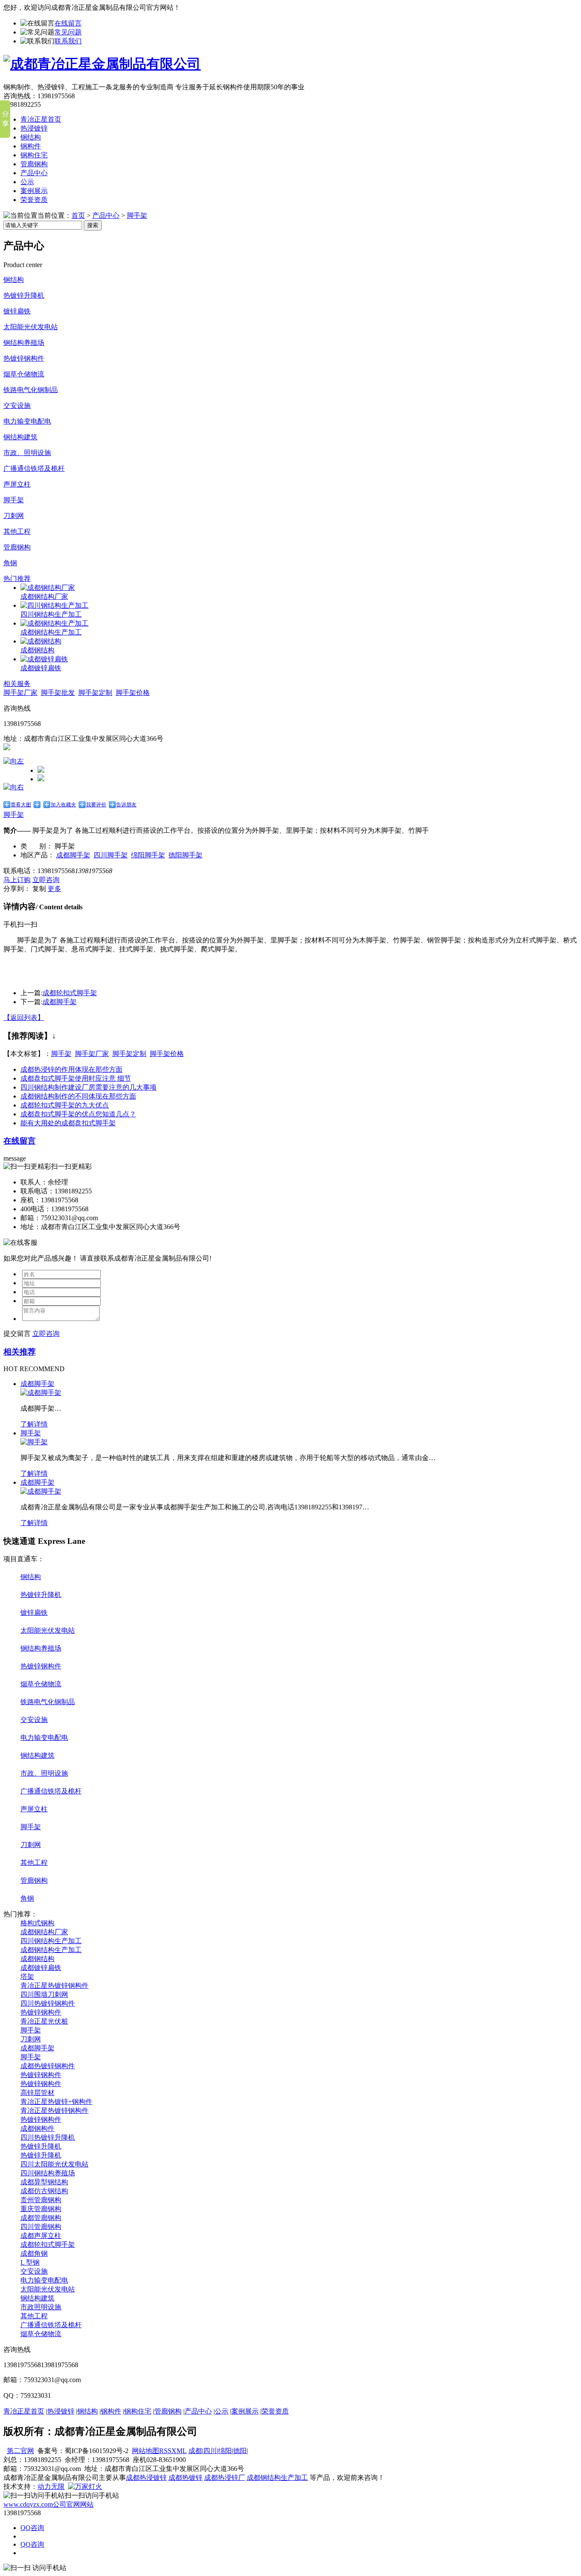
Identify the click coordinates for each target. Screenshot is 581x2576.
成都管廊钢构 (41, 2218)
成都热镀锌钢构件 (48, 2066)
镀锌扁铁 (17, 311)
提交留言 (17, 1334)
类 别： (37, 846)
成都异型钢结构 (44, 2182)
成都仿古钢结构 (44, 2191)
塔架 (27, 1977)
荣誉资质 (34, 200)
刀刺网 (14, 516)
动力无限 (51, 2486)
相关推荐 (20, 1352)
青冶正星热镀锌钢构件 (54, 1985)
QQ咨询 (32, 2528)
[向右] (14, 787)
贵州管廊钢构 (41, 2200)
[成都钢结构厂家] (48, 588)
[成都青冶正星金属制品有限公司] (102, 64)
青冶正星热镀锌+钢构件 (56, 2102)
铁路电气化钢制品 (31, 390)
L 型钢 (30, 2262)
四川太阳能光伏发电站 (54, 2164)
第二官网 (20, 2451)
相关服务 (17, 684)
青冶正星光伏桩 (44, 2021)
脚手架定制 (95, 693)
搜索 (93, 225)
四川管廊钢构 (41, 2227)
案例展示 (34, 191)
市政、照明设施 (27, 453)
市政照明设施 (41, 2307)
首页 (78, 215)
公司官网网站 (48, 2504)
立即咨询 (46, 880)
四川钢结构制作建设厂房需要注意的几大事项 (88, 1087)
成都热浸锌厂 (225, 2478)
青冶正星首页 (41, 119)
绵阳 (225, 2451)
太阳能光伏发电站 (31, 327)
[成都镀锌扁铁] (44, 659)
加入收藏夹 (63, 805)
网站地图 (145, 2451)
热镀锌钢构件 (24, 358)
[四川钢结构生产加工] (54, 605)
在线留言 (68, 23)
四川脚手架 (111, 855)
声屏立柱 (17, 484)
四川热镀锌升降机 (48, 2137)
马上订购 (17, 880)
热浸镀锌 (34, 128)
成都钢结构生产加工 (51, 632)
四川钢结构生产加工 (51, 614)
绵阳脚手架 (148, 855)
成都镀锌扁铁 (41, 668)
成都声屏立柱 (41, 2236)
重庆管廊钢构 (41, 2209)
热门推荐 (17, 579)
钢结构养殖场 (24, 343)
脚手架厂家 (20, 693)
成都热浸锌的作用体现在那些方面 (71, 1069)
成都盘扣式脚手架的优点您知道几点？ (78, 1114)
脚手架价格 (133, 693)
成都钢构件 (37, 2128)
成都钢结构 (37, 650)
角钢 (10, 563)
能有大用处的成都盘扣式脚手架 (68, 1123)
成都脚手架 (73, 855)
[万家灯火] (85, 2486)
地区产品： (37, 855)
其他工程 (17, 531)
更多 (54, 889)
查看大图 (21, 805)
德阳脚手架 (185, 855)
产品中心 (34, 173)
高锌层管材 (37, 2093)
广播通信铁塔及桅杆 (34, 468)
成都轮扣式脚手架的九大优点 (65, 1105)
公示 (27, 182)
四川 (210, 2451)
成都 (195, 2451)
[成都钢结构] (41, 641)
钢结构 (31, 137)
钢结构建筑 (20, 437)
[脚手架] (34, 1442)
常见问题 (68, 32)
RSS (165, 2451)
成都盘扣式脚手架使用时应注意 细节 (76, 1078)
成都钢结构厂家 (44, 596)
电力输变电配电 (27, 421)
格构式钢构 (37, 1923)
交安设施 (17, 406)
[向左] (14, 761)
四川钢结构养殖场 (48, 2173)
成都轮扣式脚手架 (70, 993)
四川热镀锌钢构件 (48, 2003)
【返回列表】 (24, 1018)
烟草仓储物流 (24, 374)
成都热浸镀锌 (146, 2478)
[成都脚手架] (41, 1393)
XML (179, 2451)
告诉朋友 (126, 805)
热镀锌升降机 (24, 295)
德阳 (240, 2451)
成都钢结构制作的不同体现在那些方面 (78, 1096)
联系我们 (68, 41)
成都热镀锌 (185, 2478)
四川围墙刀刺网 (44, 1994)
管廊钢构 (34, 164)
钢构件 (31, 146)
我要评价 (96, 805)
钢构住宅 (34, 155)
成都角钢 (34, 2253)
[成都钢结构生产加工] (54, 623)
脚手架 (137, 215)
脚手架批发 (58, 693)
